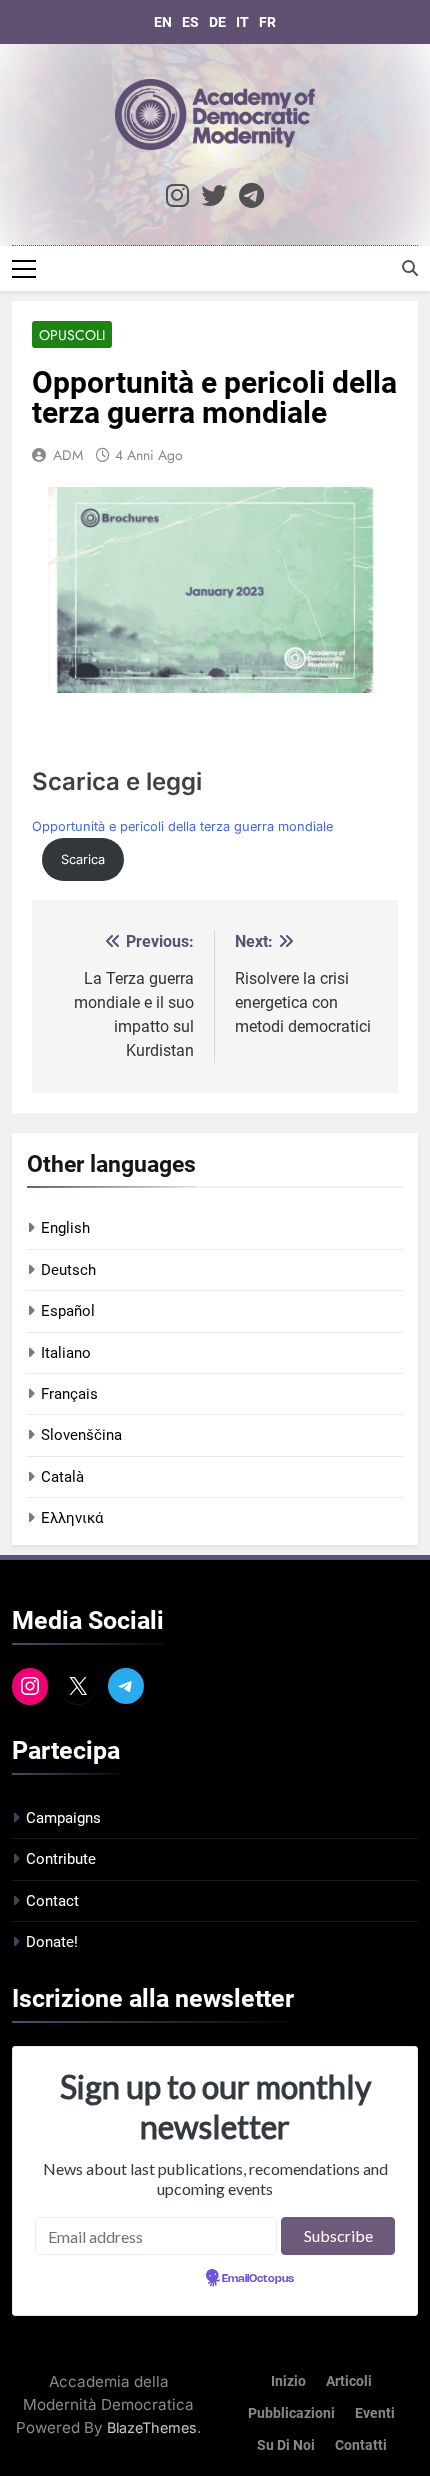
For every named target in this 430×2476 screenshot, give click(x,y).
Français (69, 1394)
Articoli (349, 2381)
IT (242, 22)
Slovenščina (81, 1435)
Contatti (361, 2445)
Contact (52, 1901)
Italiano (66, 1353)
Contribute (61, 1859)
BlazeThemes (152, 2427)
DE (217, 22)
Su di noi (286, 2445)
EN (163, 22)
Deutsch (68, 1270)
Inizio (288, 2381)
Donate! (52, 1942)
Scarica (83, 859)
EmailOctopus (258, 2279)
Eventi (375, 2413)
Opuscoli (72, 335)
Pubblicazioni (291, 2413)
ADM (68, 455)
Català (62, 1477)
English (65, 1228)
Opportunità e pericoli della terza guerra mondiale (182, 826)
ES (190, 22)
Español (68, 1311)
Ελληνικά (72, 1518)
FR (267, 22)
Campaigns (63, 1818)
